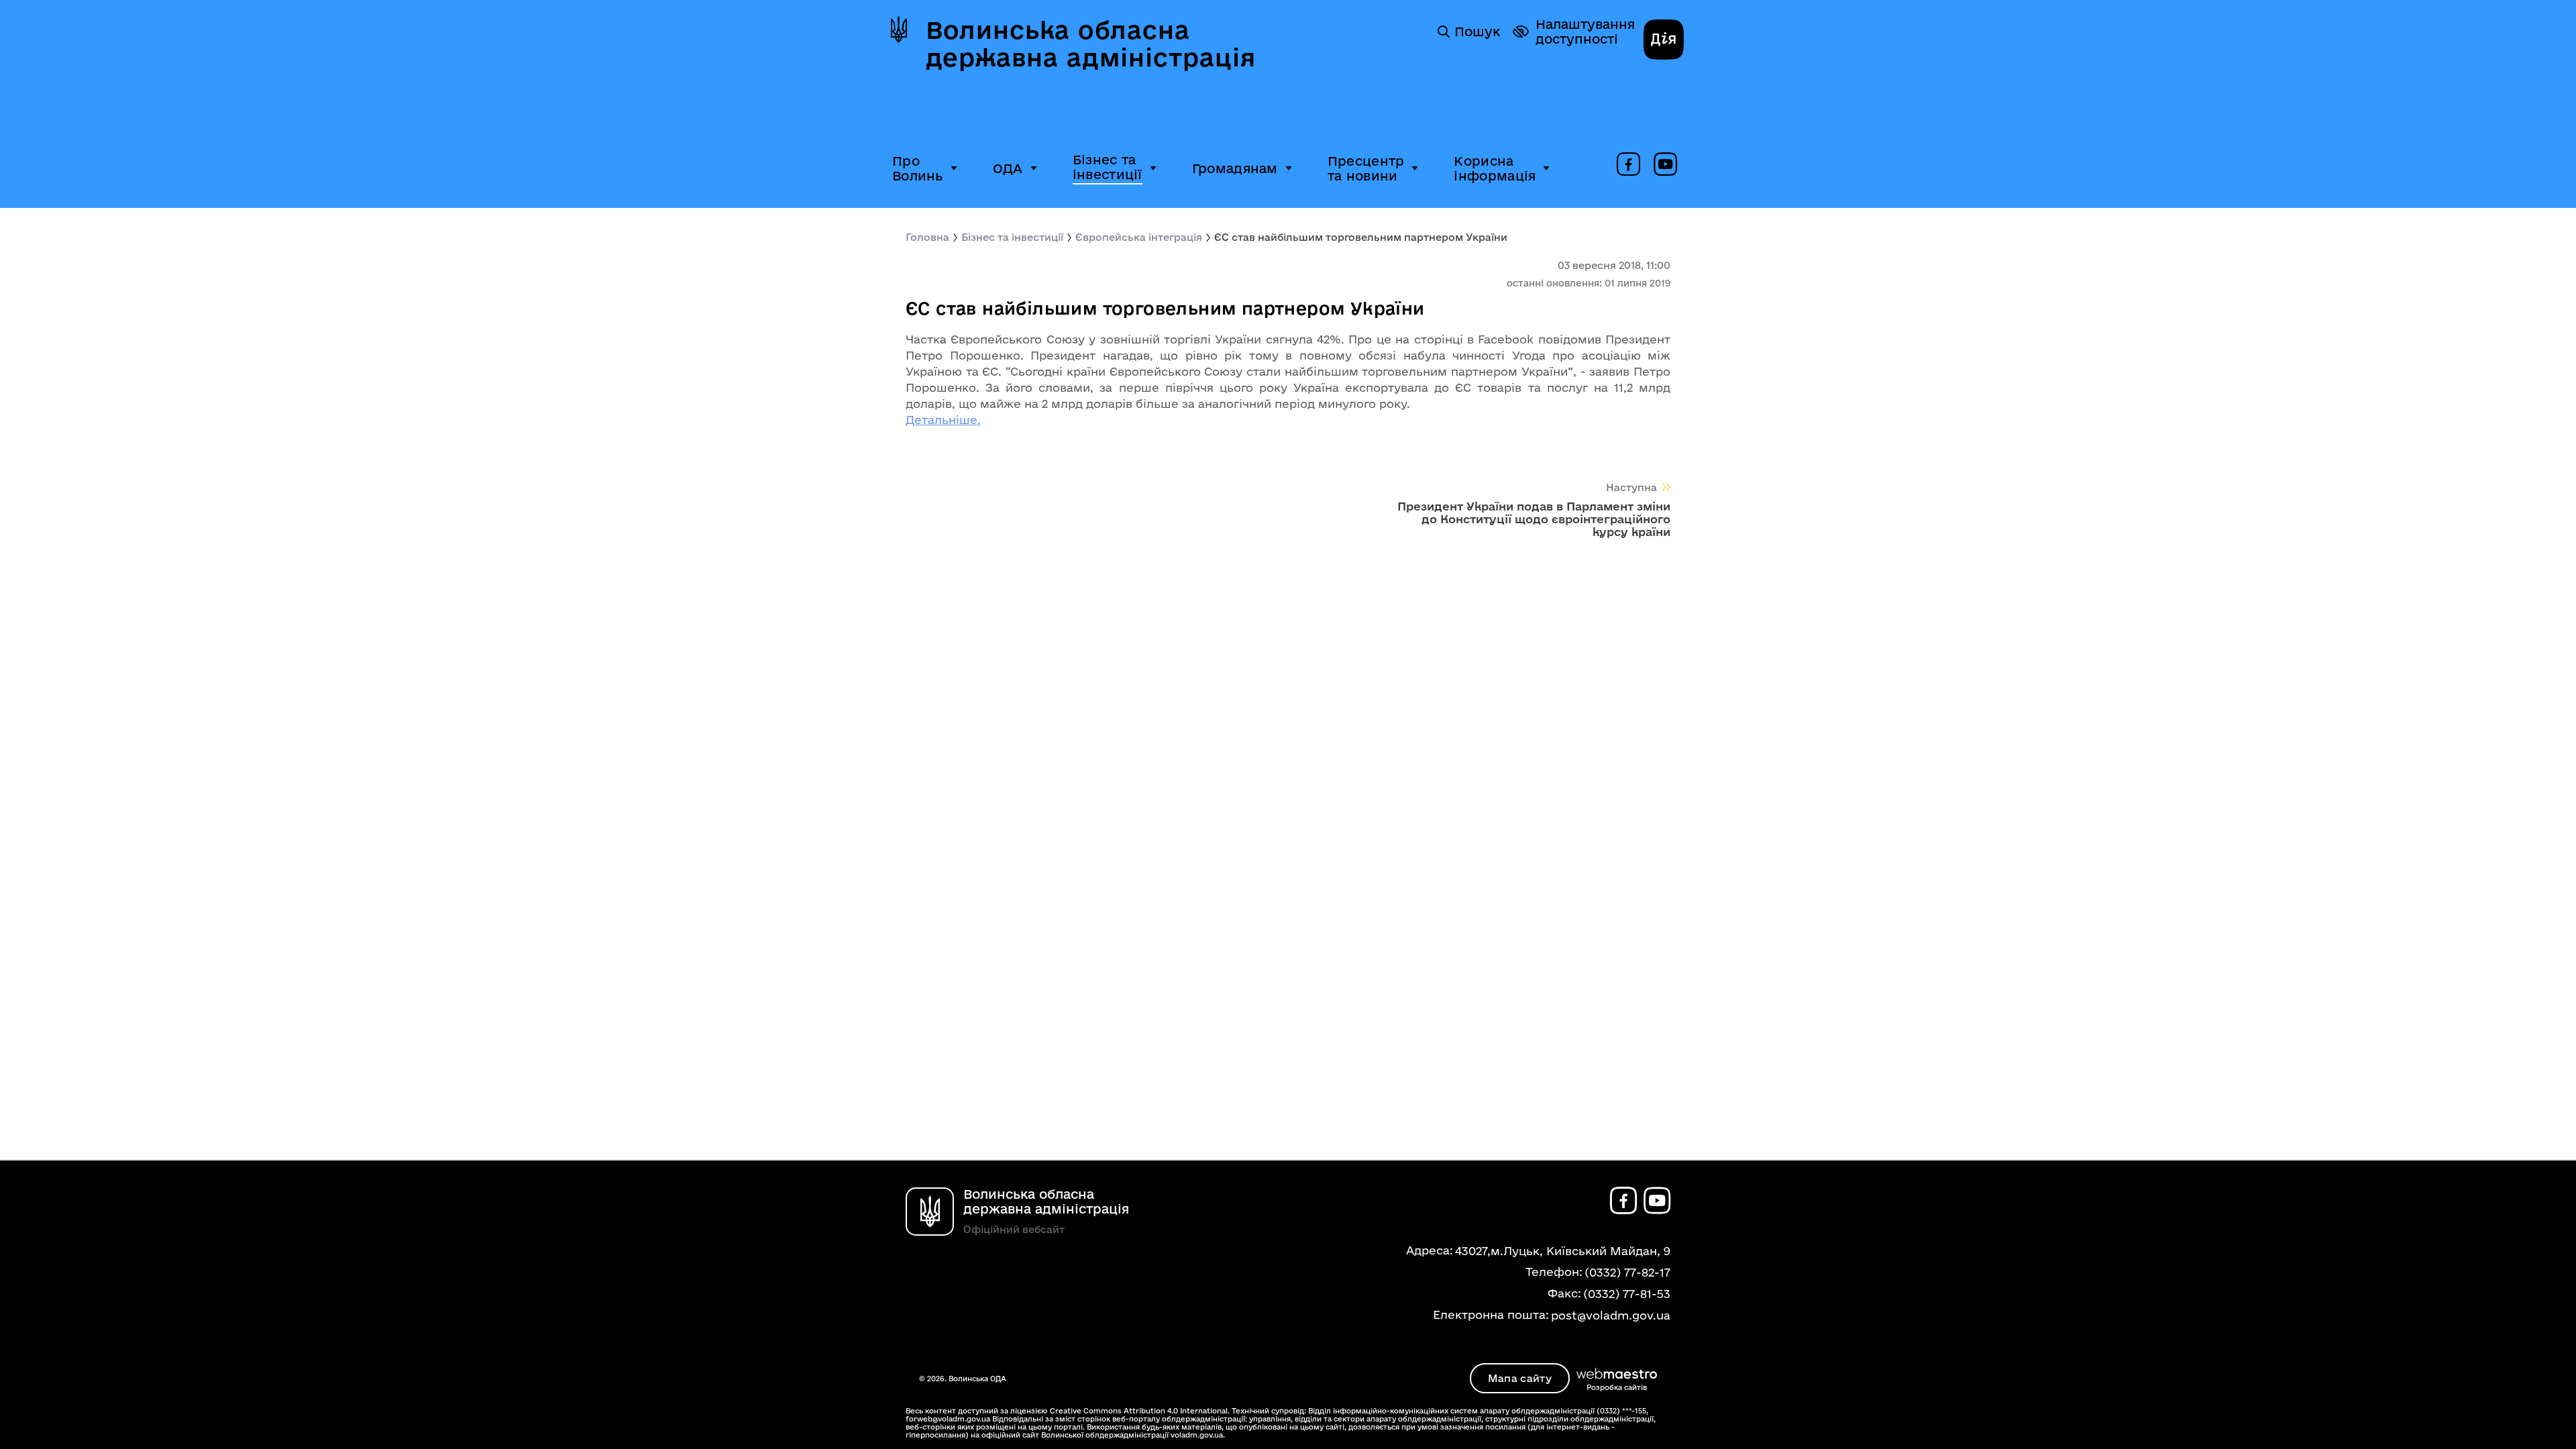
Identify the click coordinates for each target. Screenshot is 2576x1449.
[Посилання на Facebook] (1628, 165)
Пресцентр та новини (1366, 168)
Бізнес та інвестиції (1108, 167)
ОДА (1008, 168)
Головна (927, 237)
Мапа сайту (1520, 1378)
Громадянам (1235, 168)
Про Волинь (918, 168)
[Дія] (1664, 41)
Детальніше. (943, 420)
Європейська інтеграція (1139, 237)
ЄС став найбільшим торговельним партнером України (1361, 237)
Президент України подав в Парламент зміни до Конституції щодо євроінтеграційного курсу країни (1534, 519)
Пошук (1477, 32)
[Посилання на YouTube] (1665, 165)
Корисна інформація (1495, 168)
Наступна (1631, 487)
